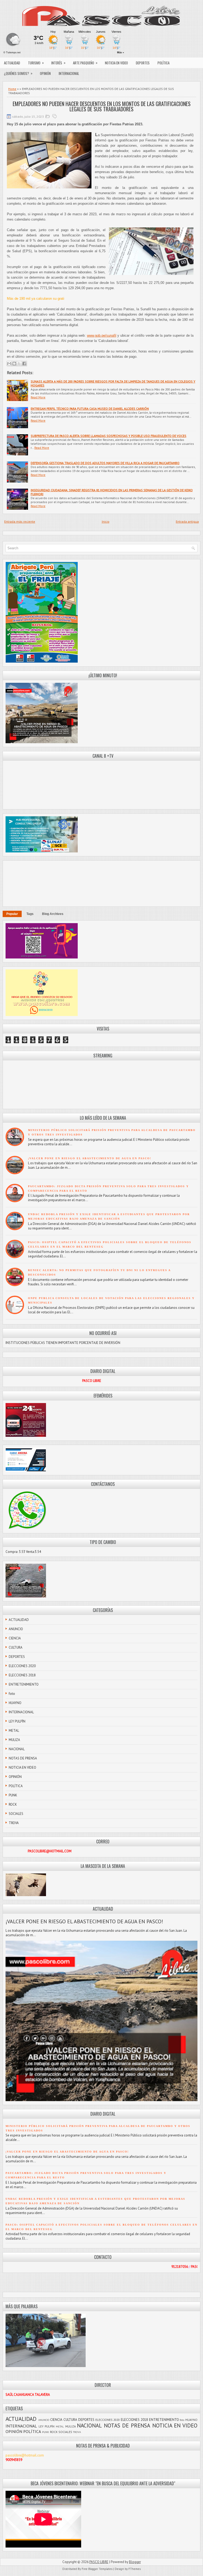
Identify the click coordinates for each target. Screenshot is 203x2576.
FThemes (135, 2569)
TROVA (14, 1823)
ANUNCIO (16, 1629)
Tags (30, 914)
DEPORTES (143, 63)
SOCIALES (16, 1814)
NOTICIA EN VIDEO (116, 63)
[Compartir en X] (19, 364)
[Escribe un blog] (14, 364)
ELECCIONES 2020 (22, 1666)
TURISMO (36, 63)
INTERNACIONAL (69, 73)
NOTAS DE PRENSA (23, 1758)
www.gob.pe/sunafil (102, 335)
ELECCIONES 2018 (22, 1675)
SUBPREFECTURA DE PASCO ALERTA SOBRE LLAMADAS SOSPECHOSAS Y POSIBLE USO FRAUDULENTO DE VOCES (109, 436)
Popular (12, 914)
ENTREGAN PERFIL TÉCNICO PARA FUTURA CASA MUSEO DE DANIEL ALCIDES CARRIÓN (90, 409)
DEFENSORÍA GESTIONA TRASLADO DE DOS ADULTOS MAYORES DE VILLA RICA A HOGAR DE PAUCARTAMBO (105, 463)
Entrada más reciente (20, 521)
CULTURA (16, 1647)
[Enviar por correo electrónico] (9, 364)
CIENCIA (15, 1638)
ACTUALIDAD (12, 63)
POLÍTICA (163, 63)
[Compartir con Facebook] (24, 364)
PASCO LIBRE (99, 2562)
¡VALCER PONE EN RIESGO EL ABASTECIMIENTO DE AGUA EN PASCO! (90, 1158)
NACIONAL (17, 1749)
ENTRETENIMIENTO (24, 1684)
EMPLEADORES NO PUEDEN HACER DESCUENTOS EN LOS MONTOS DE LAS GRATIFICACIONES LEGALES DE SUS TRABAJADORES (102, 106)
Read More (38, 397)
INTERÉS (58, 63)
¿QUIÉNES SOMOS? (18, 73)
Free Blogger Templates (97, 2569)
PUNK (13, 1795)
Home (12, 89)
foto (12, 1694)
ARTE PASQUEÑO (85, 63)
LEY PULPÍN (17, 1721)
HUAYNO (15, 1703)
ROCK (13, 1804)
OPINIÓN (45, 73)
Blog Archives (53, 914)
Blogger (135, 2562)
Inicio (106, 521)
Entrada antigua (187, 521)
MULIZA (14, 1740)
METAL (14, 1731)
